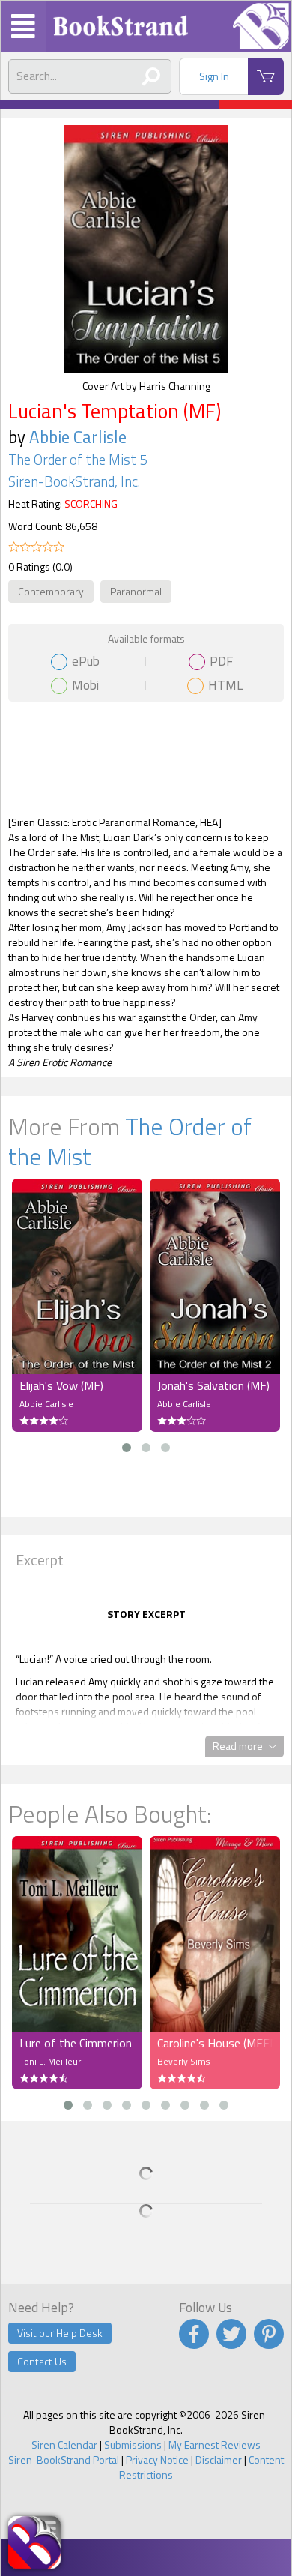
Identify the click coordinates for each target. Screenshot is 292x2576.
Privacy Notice (157, 2459)
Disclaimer (219, 2459)
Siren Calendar (64, 2444)
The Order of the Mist (130, 1141)
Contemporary (51, 591)
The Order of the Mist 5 (77, 460)
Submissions (133, 2444)
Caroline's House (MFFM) (215, 2043)
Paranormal (136, 591)
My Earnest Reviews (215, 2444)
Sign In (214, 76)
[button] (127, 1448)
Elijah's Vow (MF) (61, 1385)
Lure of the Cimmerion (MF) (77, 2043)
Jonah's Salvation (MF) (213, 1385)
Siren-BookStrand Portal (64, 2459)
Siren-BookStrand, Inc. (74, 481)
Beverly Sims (183, 2061)
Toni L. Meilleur (50, 2061)
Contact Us (42, 2361)
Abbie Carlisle (78, 437)
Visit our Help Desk (60, 2333)
